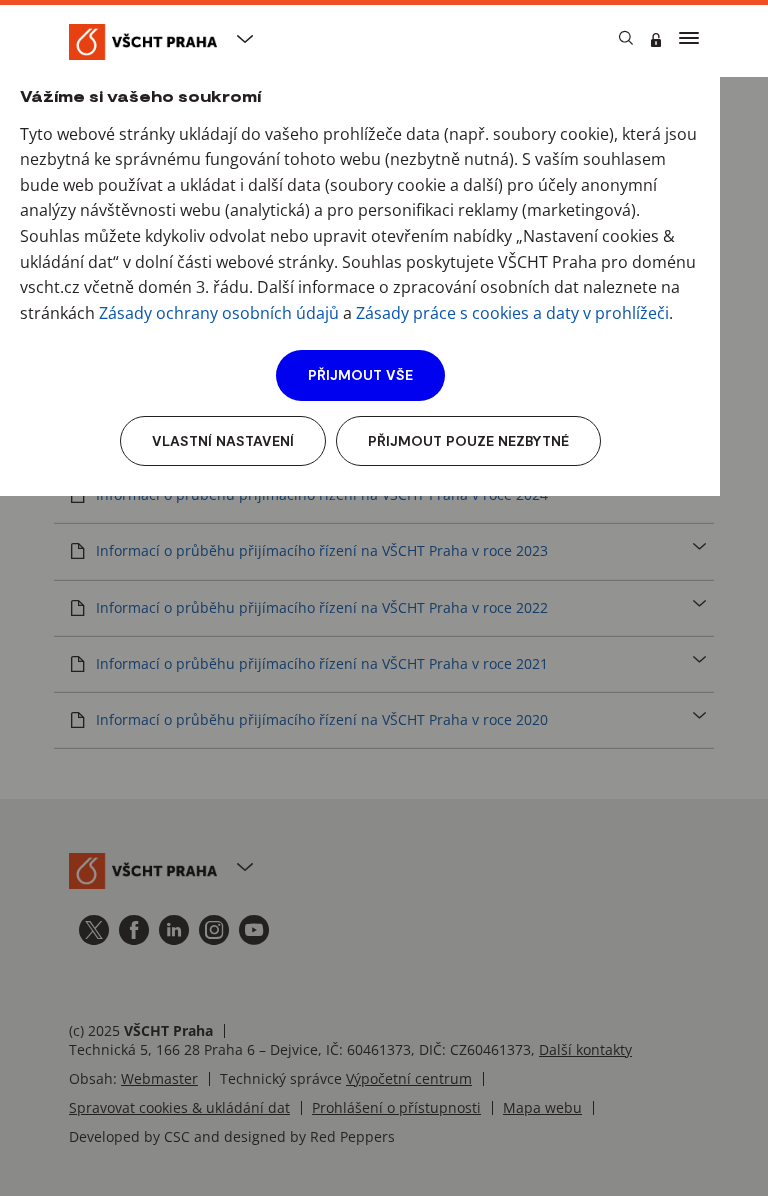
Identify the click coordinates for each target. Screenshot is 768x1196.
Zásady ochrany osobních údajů (219, 313)
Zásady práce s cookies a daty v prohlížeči (512, 313)
